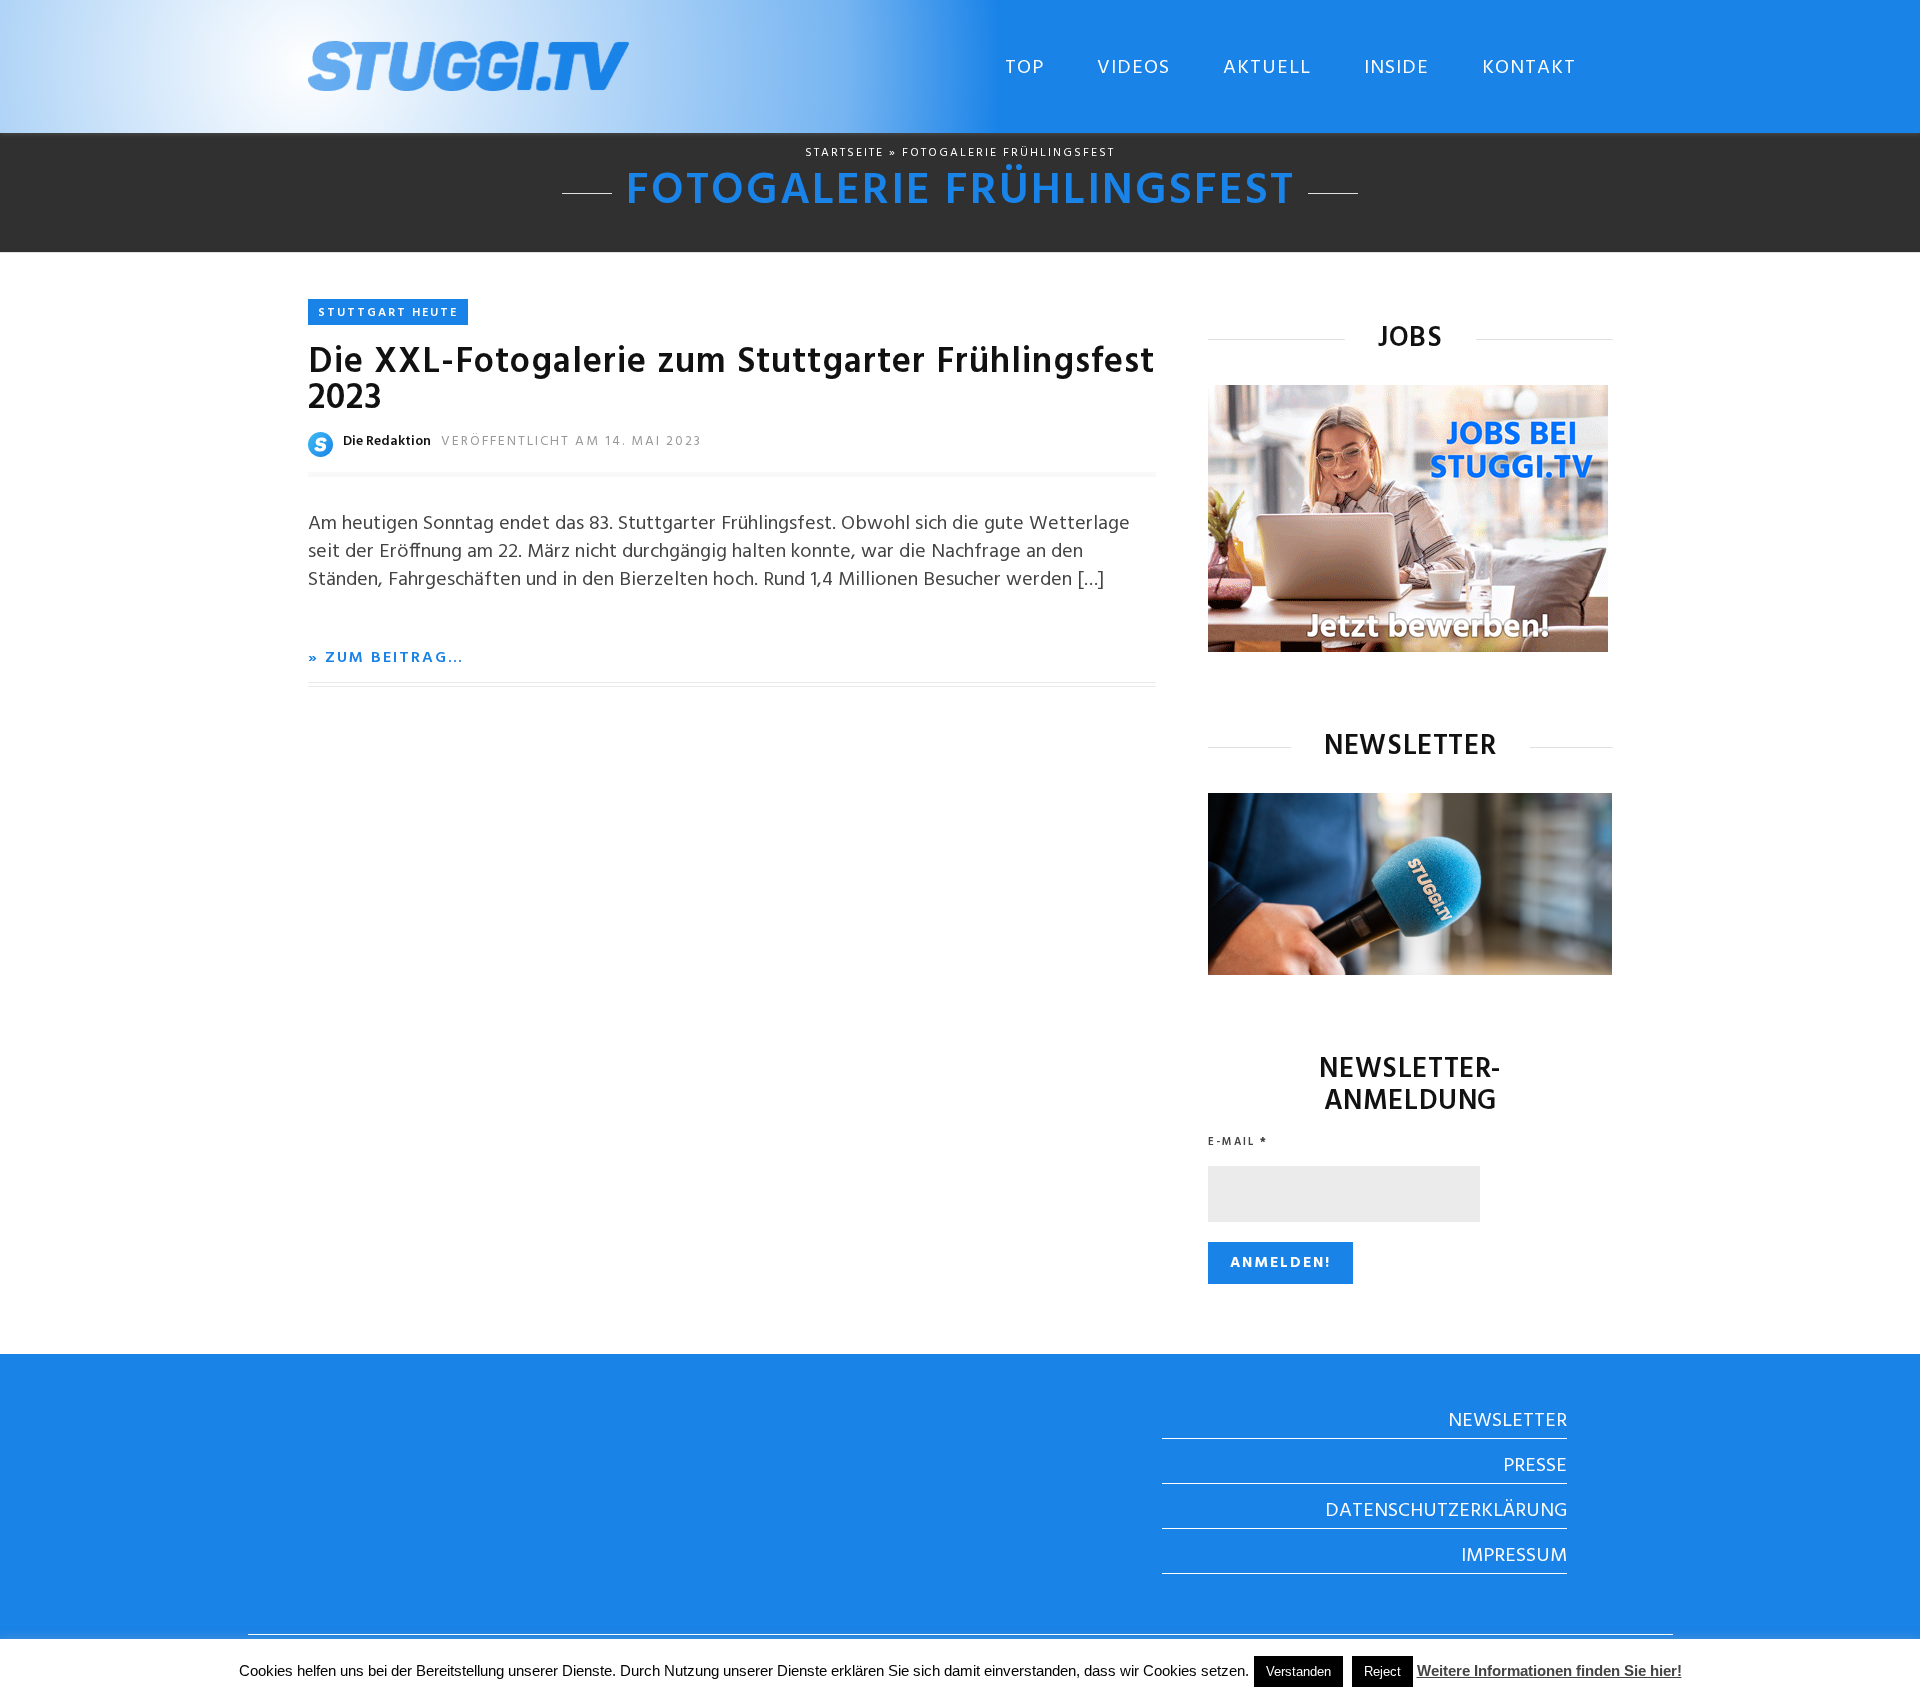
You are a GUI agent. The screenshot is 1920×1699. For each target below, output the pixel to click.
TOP (1024, 68)
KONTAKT (1529, 68)
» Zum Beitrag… (386, 658)
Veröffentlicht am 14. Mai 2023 (571, 441)
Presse (1535, 1466)
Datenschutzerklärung (1446, 1511)
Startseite (844, 153)
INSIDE (1396, 68)
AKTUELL (1267, 68)
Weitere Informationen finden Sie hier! (1549, 1670)
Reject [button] (1382, 1671)
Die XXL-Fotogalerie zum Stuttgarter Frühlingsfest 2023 (731, 381)
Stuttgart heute (388, 313)
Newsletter (1507, 1421)
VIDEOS (1133, 68)
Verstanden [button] (1298, 1671)
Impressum (1514, 1556)
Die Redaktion (387, 441)
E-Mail (1238, 1142)
